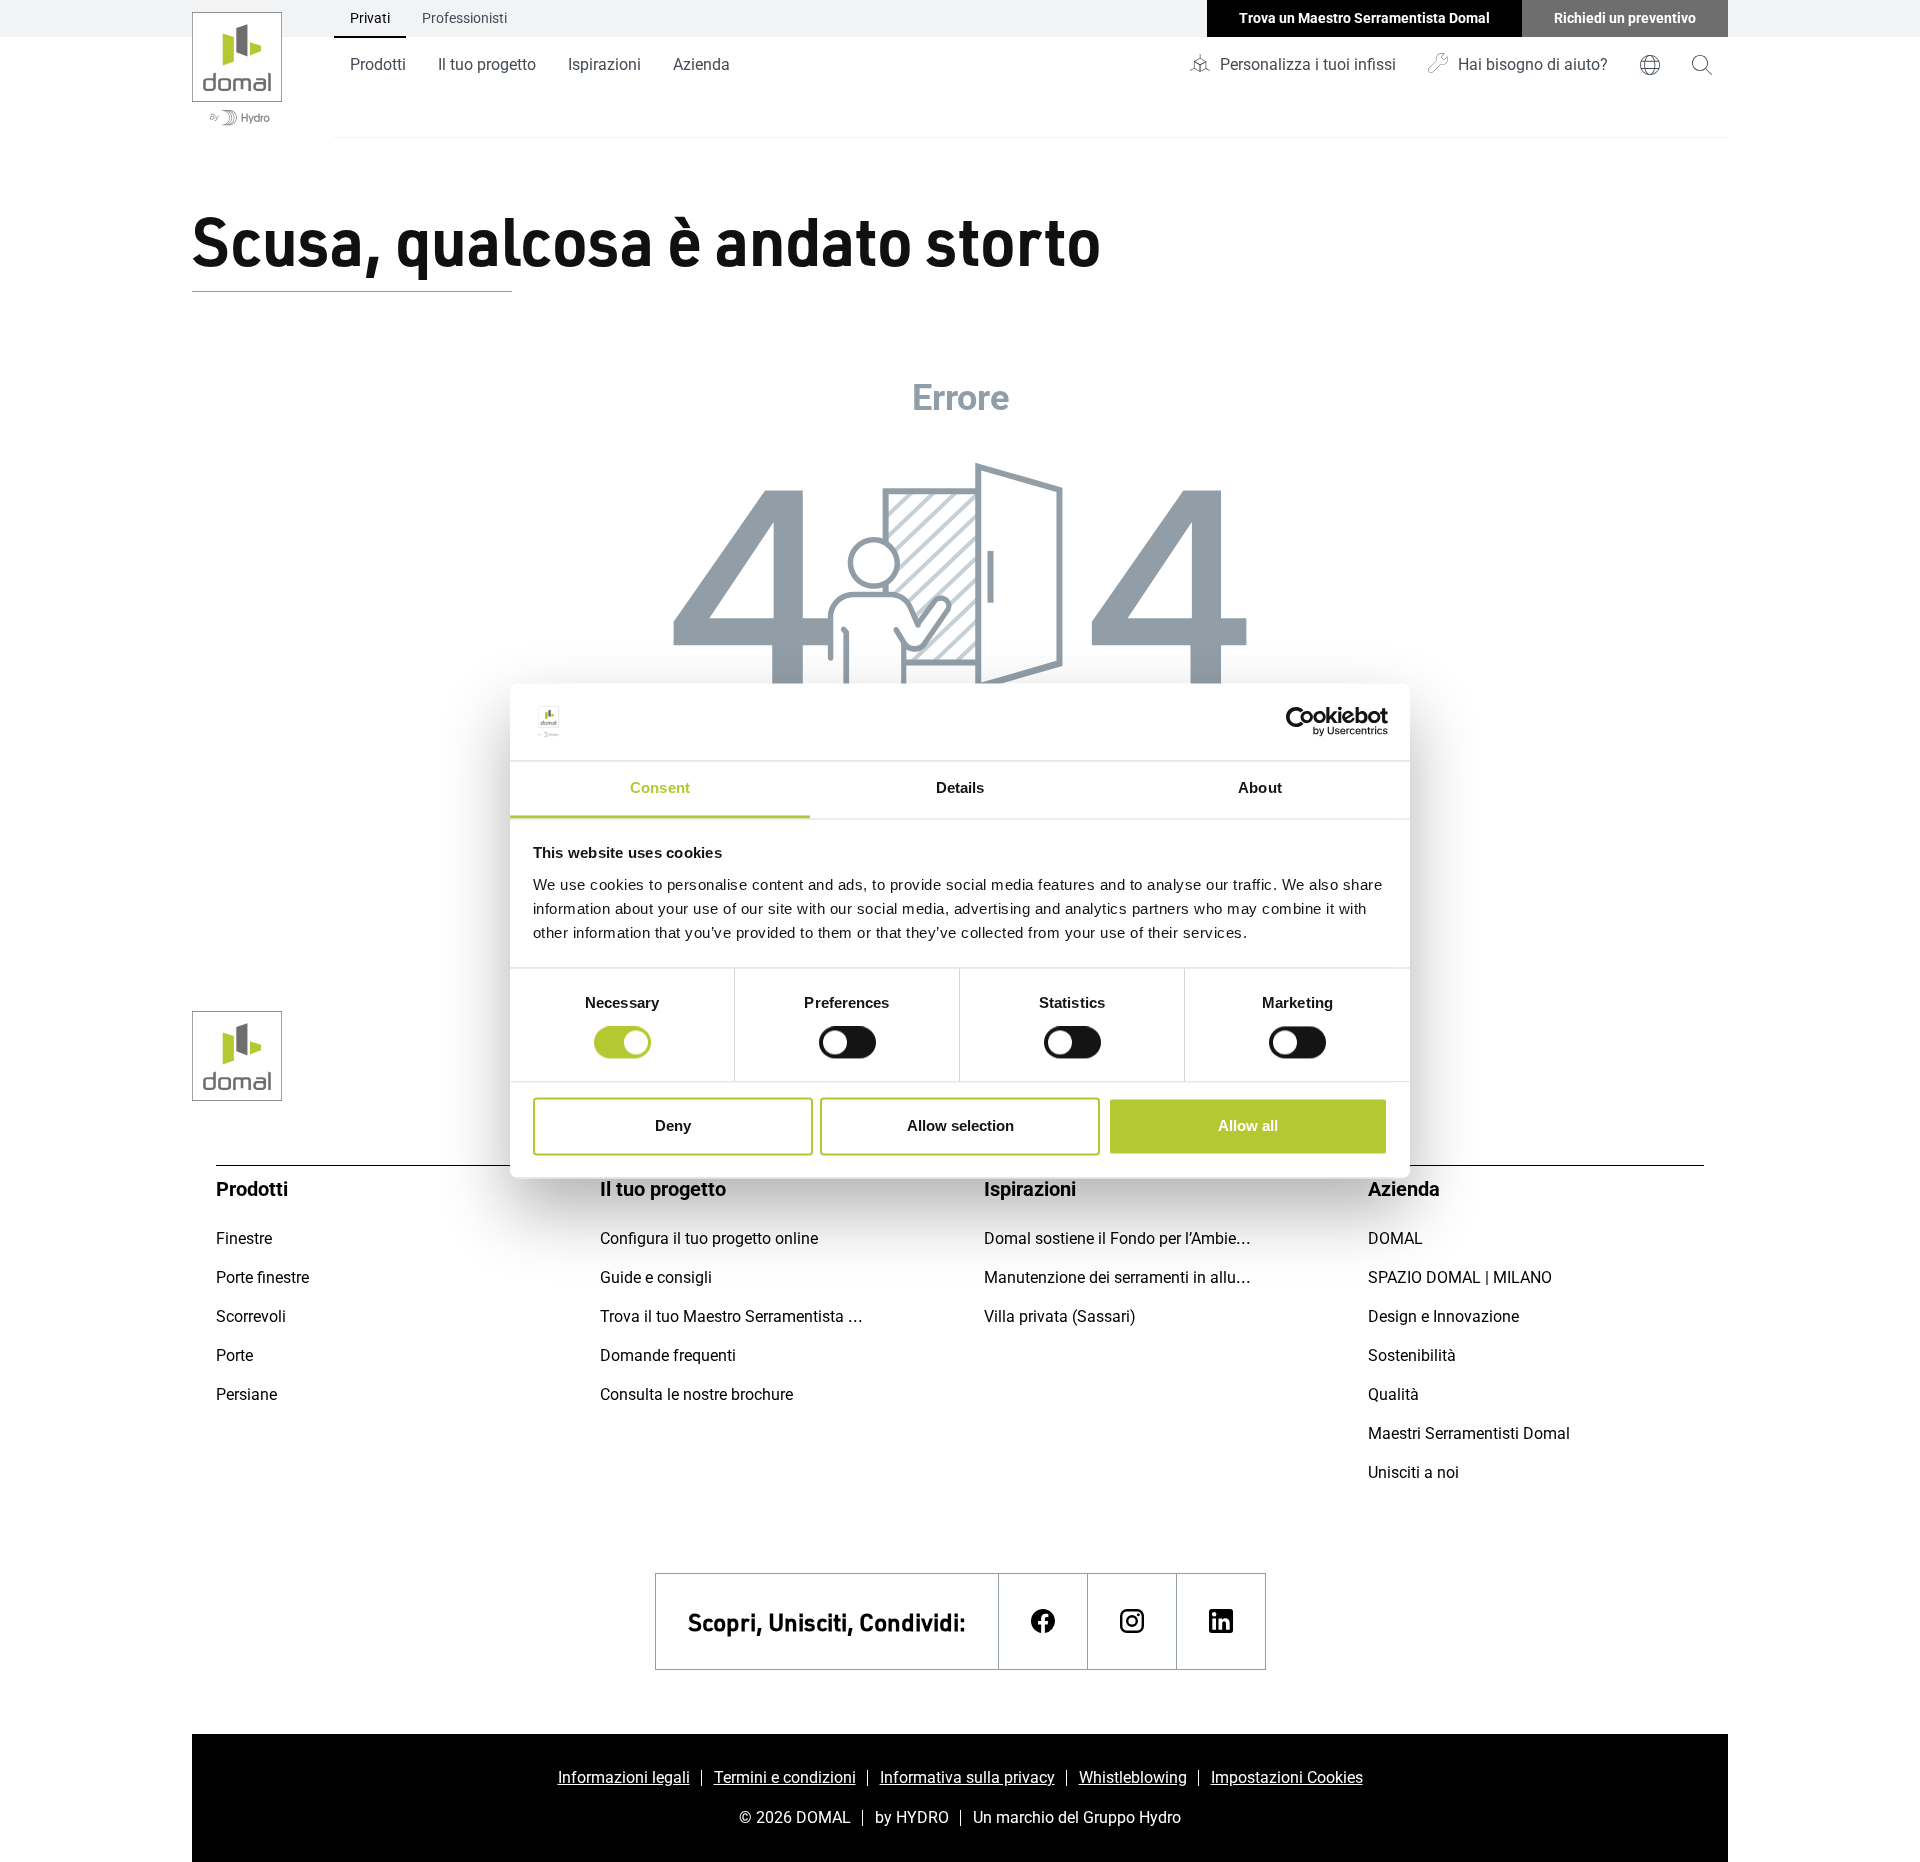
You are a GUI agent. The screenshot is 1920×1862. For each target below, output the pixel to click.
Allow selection (960, 1125)
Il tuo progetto (487, 64)
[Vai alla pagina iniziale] (237, 69)
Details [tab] (960, 787)
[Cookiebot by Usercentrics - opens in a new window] (1300, 722)
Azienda (701, 64)
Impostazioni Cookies (1287, 1777)
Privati (370, 18)
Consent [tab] (660, 787)
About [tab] (1260, 787)
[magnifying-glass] (1702, 65)
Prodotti (378, 64)
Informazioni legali (624, 1777)
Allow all (1248, 1125)
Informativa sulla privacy (967, 1777)
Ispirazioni (604, 64)
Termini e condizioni (785, 1777)
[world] (1650, 65)
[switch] (847, 1043)
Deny (673, 1125)
